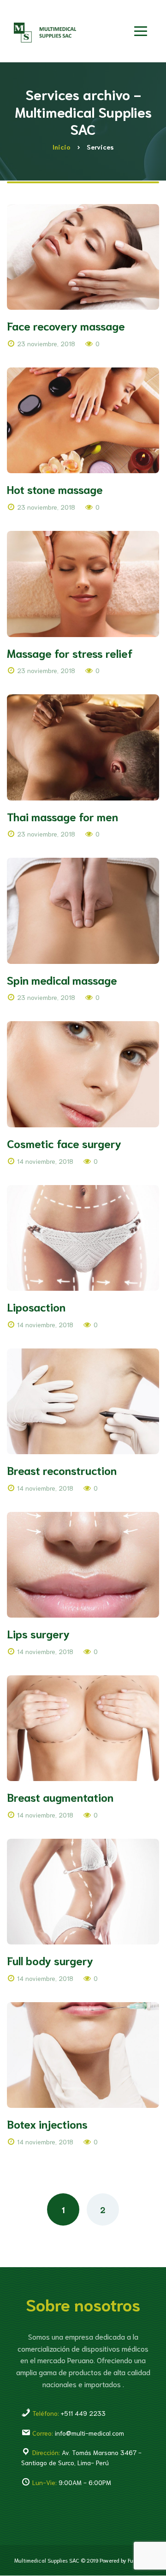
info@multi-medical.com (77, 2433)
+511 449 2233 (68, 2413)
